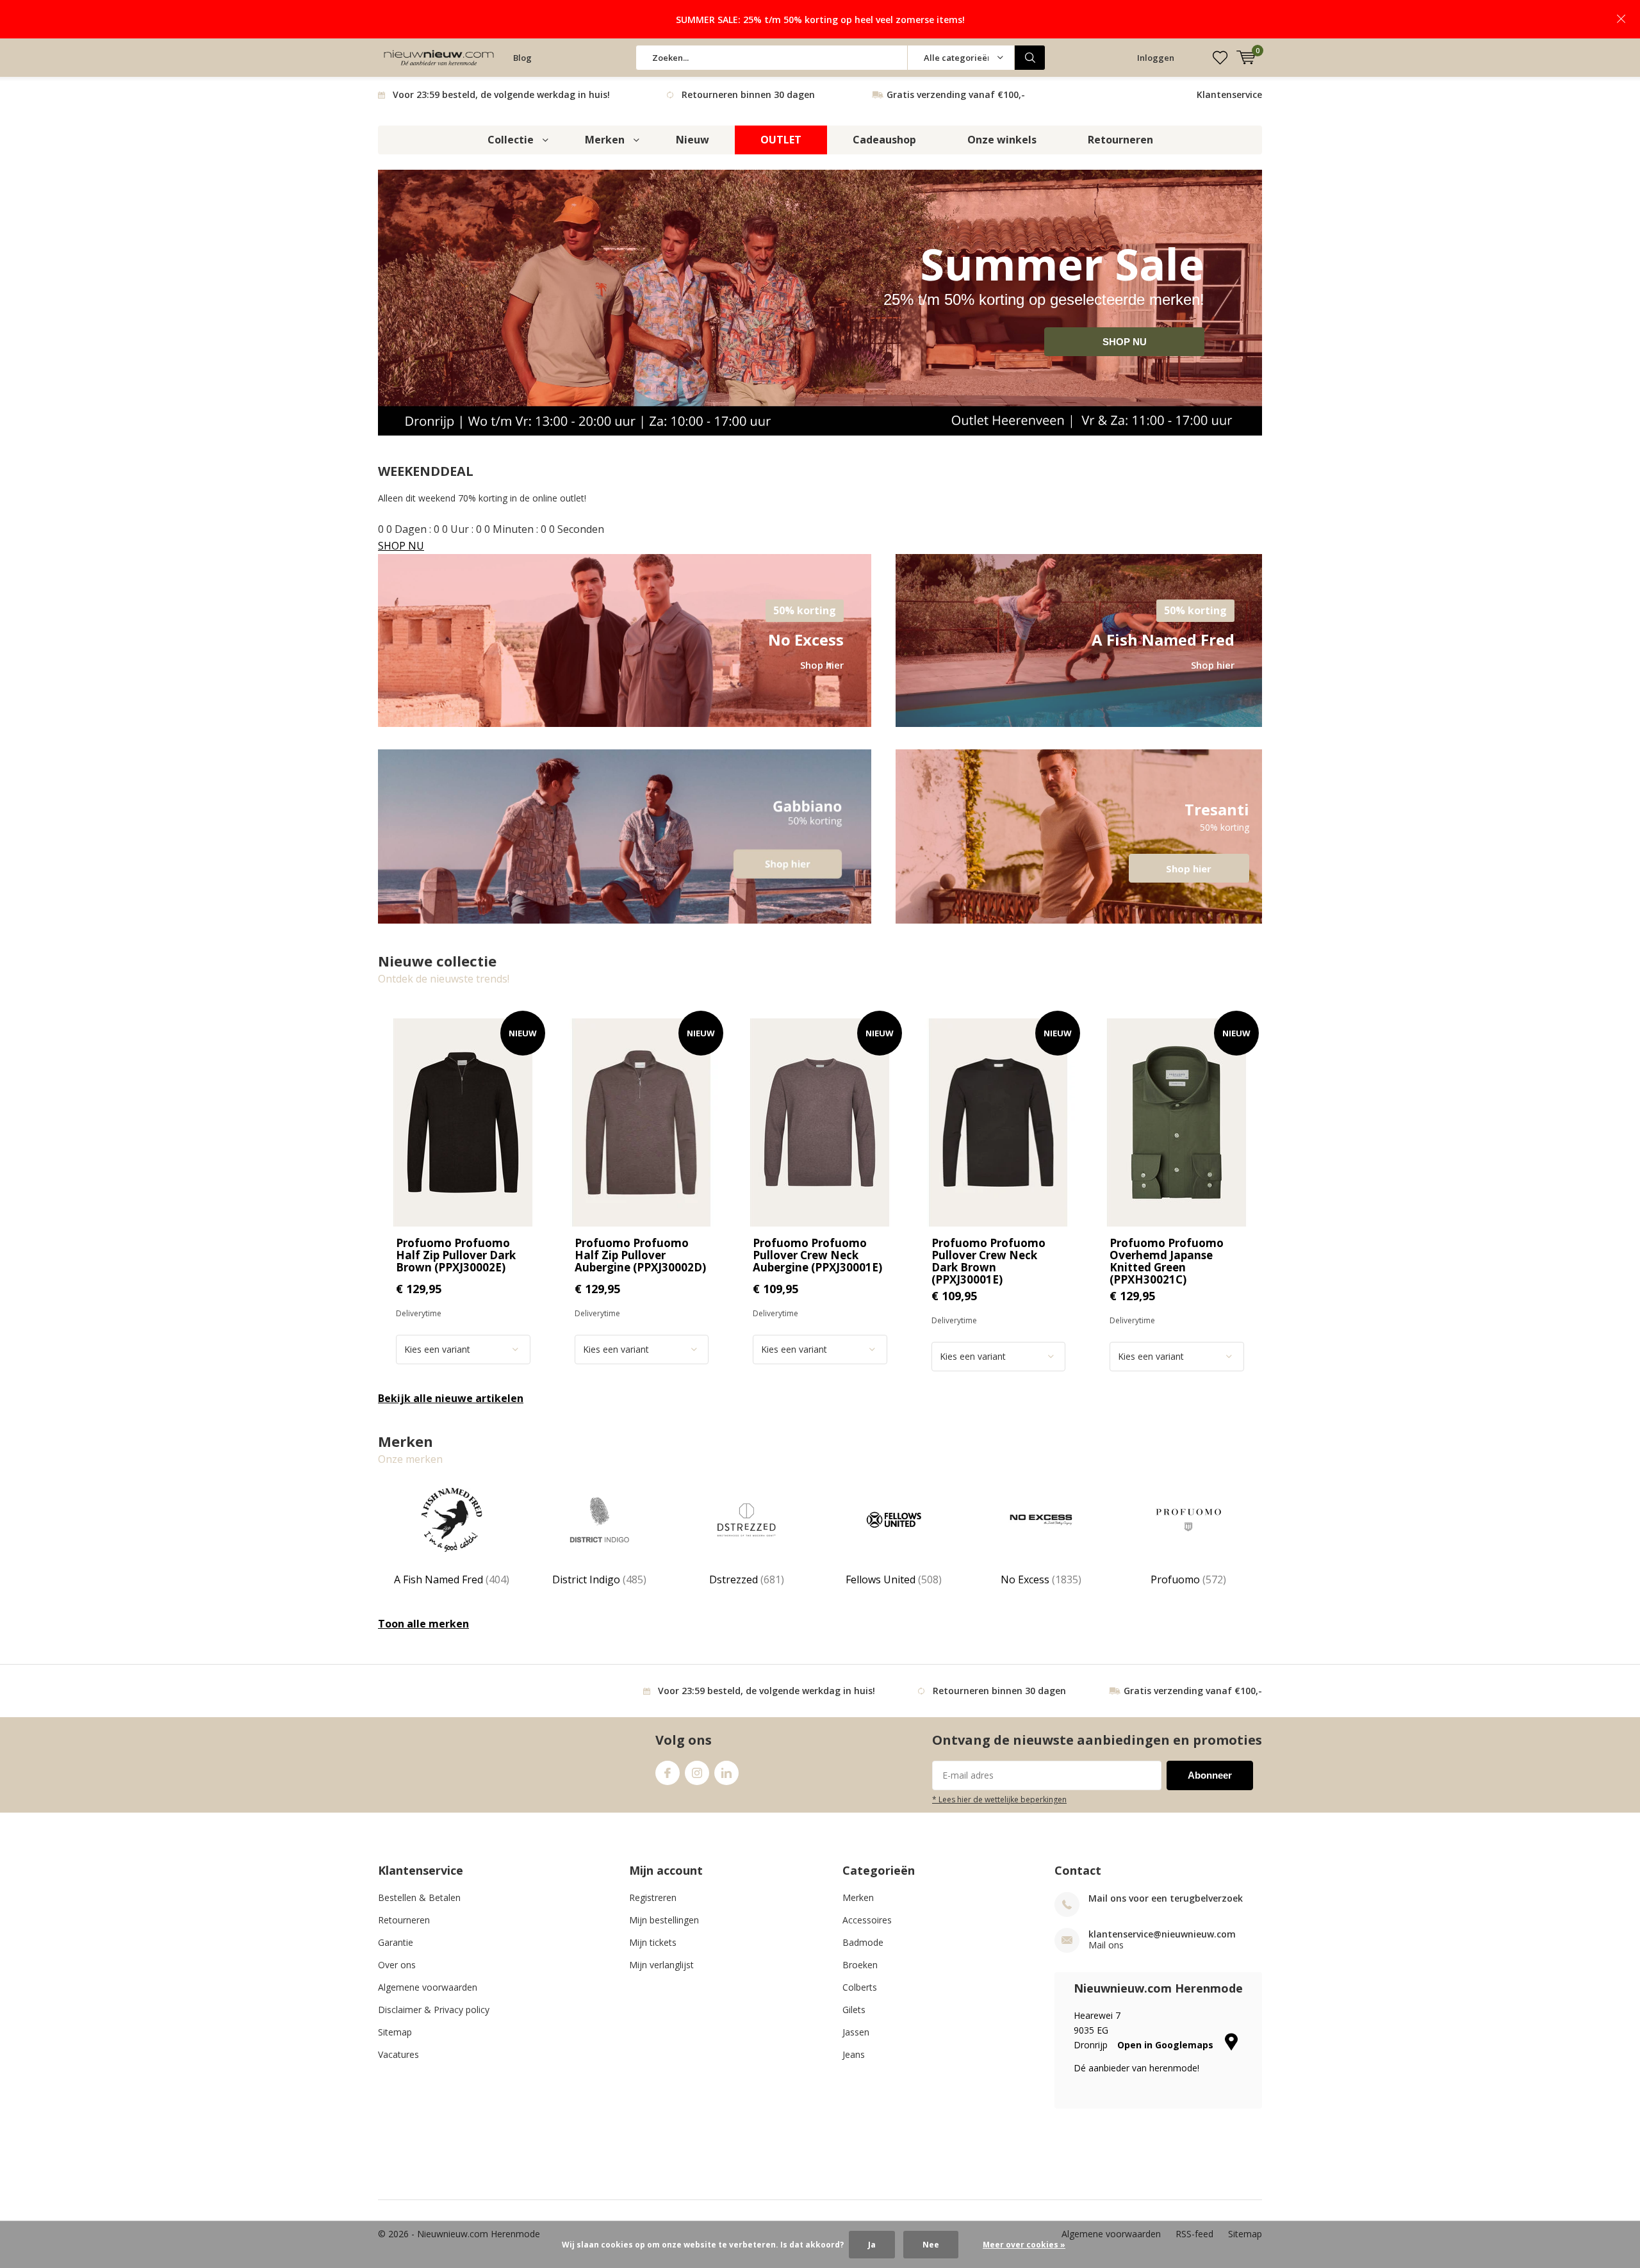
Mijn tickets (653, 1942)
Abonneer (1210, 1775)
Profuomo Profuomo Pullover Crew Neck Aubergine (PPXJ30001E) (817, 1255)
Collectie (511, 140)
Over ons (397, 1965)
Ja (872, 2245)
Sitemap (395, 2032)
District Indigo (599, 1579)
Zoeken (1030, 58)
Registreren (653, 1897)
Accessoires (867, 1920)
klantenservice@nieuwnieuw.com (1162, 1934)
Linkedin (726, 1773)
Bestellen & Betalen (419, 1897)
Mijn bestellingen (664, 1920)
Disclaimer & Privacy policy (434, 2010)
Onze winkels (1002, 140)
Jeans (854, 2054)
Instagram (697, 1773)
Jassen (856, 2032)
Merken (605, 140)
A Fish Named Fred (452, 1579)
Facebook (668, 1773)
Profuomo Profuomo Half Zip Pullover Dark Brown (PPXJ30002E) (456, 1255)
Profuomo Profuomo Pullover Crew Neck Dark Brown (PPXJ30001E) (988, 1261)
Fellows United (894, 1579)
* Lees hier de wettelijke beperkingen (999, 1799)
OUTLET (781, 140)
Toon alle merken (423, 1624)
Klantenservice (1229, 94)
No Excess (1041, 1579)
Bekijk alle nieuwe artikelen (451, 1398)
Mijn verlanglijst (661, 1965)
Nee (931, 2245)
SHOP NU (1125, 342)
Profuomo (1188, 1579)
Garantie (396, 1942)
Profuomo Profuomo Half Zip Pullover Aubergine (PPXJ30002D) (640, 1255)
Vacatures (398, 2054)
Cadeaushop (884, 140)
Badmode (863, 1942)
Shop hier (1079, 836)
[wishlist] (1220, 58)
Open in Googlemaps (1167, 2045)
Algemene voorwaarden (428, 1987)
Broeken (860, 1965)
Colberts (860, 1987)
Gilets (854, 2010)
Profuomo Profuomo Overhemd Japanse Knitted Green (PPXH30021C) (1167, 1261)
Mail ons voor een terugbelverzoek (1166, 1898)
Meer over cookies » (1024, 2245)
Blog (522, 58)
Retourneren (1120, 140)
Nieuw (693, 140)
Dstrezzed (747, 1579)
